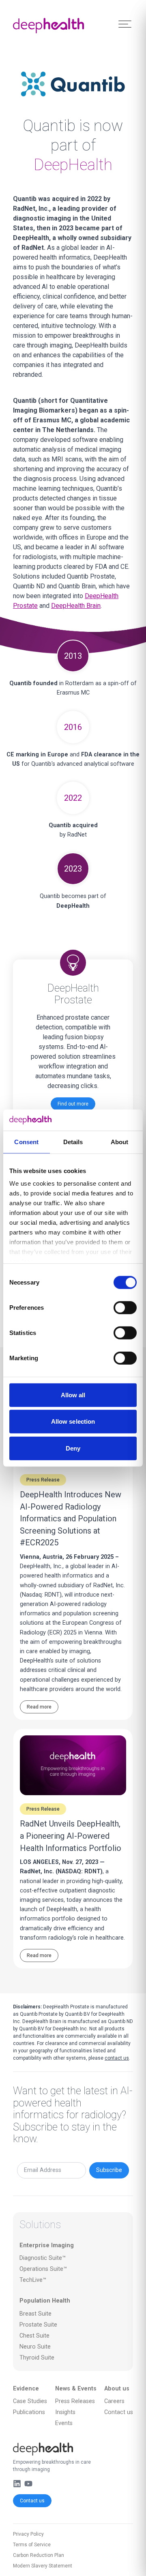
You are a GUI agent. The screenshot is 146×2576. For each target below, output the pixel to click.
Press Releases (75, 2401)
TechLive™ (33, 2280)
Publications (29, 2412)
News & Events (76, 2389)
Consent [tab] (26, 1142)
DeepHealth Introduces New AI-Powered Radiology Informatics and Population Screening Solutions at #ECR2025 (71, 1519)
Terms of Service (32, 2545)
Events (64, 2423)
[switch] (125, 1308)
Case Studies (30, 2401)
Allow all (73, 1395)
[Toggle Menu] (125, 24)
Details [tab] (73, 1142)
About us (117, 2389)
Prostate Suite (38, 2325)
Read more (39, 1707)
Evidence (26, 2389)
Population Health (45, 2301)
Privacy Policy (28, 2534)
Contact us (32, 2501)
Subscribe (109, 2170)
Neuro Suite (35, 2347)
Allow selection (73, 1421)
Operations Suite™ (43, 2269)
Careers (114, 2401)
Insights (65, 2412)
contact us (117, 2058)
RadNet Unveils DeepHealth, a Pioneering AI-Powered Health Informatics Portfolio (71, 1836)
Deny (73, 1448)
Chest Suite (34, 2336)
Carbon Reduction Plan (39, 2555)
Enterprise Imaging (47, 2245)
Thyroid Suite (37, 2358)
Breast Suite (35, 2314)
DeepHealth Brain (76, 606)
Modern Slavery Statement (43, 2566)
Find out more (73, 1104)
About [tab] (120, 1142)
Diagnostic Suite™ (43, 2258)
